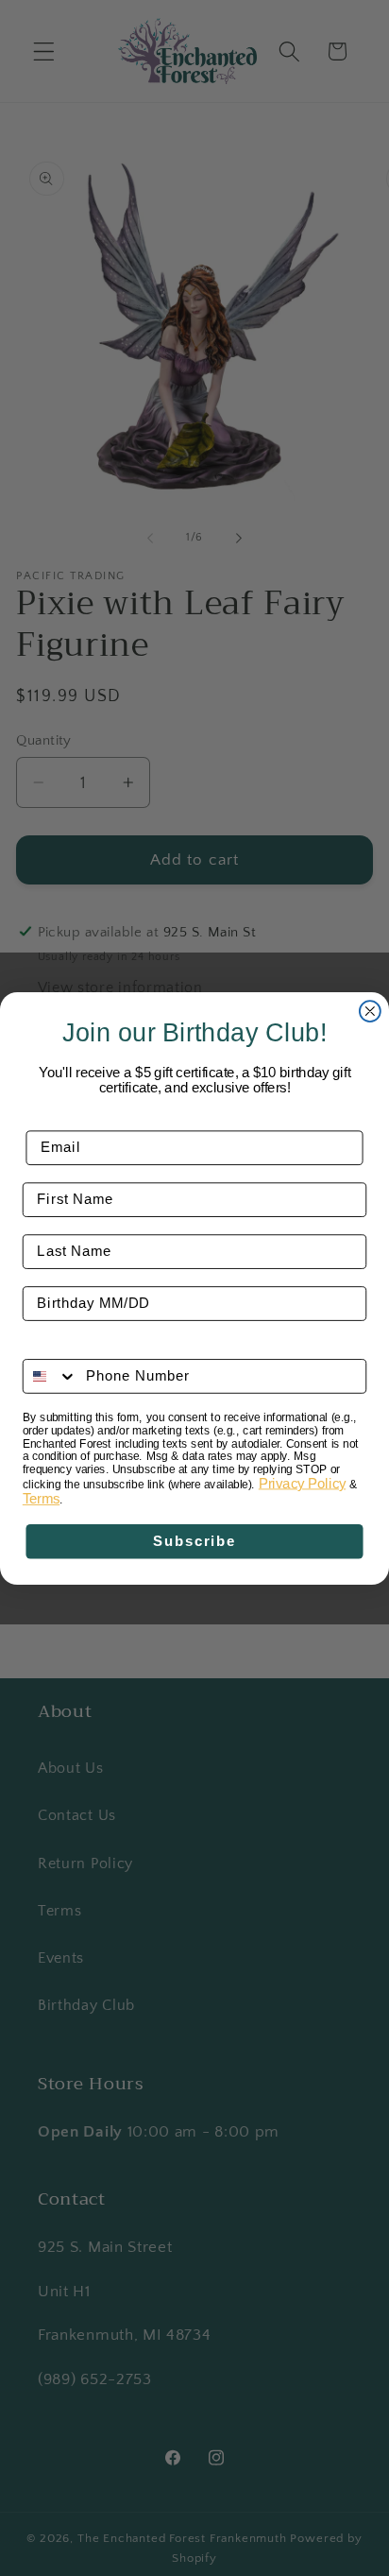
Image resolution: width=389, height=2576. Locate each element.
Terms (41, 1499)
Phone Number (77, 1346)
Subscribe (194, 1541)
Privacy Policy (302, 1483)
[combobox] (51, 1376)
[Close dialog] (370, 1011)
